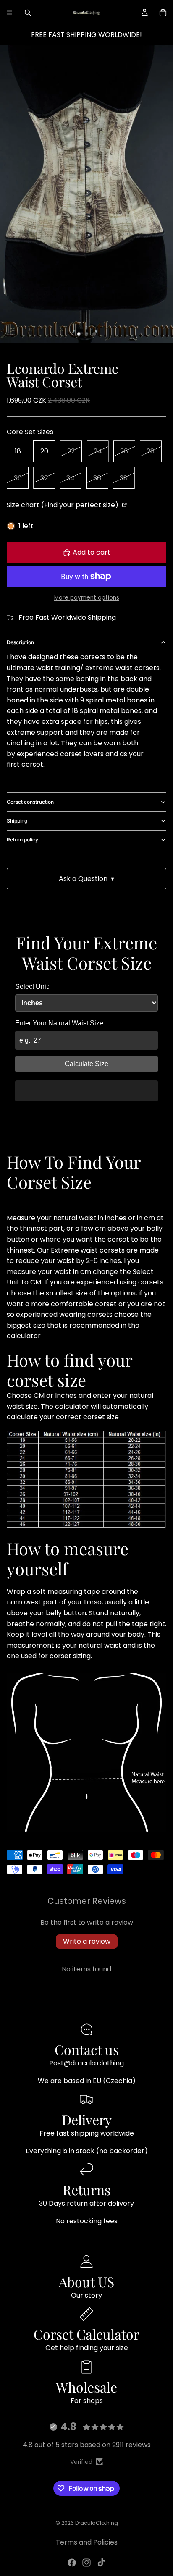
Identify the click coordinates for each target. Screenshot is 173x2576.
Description (20, 642)
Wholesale (86, 2387)
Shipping (17, 821)
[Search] (28, 13)
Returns (86, 2189)
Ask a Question (86, 879)
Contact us (87, 2049)
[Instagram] (86, 2563)
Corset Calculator (86, 2334)
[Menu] (10, 13)
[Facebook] (72, 2563)
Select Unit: (32, 987)
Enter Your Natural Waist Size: (60, 1023)
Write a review (87, 1941)
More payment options (87, 598)
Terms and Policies (87, 2542)
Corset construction (30, 802)
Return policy (22, 840)
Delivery (87, 2119)
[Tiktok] (101, 2563)
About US (86, 2281)
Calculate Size (86, 1064)
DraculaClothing (97, 2523)
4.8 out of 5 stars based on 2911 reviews (87, 2445)
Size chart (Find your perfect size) (63, 505)
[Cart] (163, 13)
